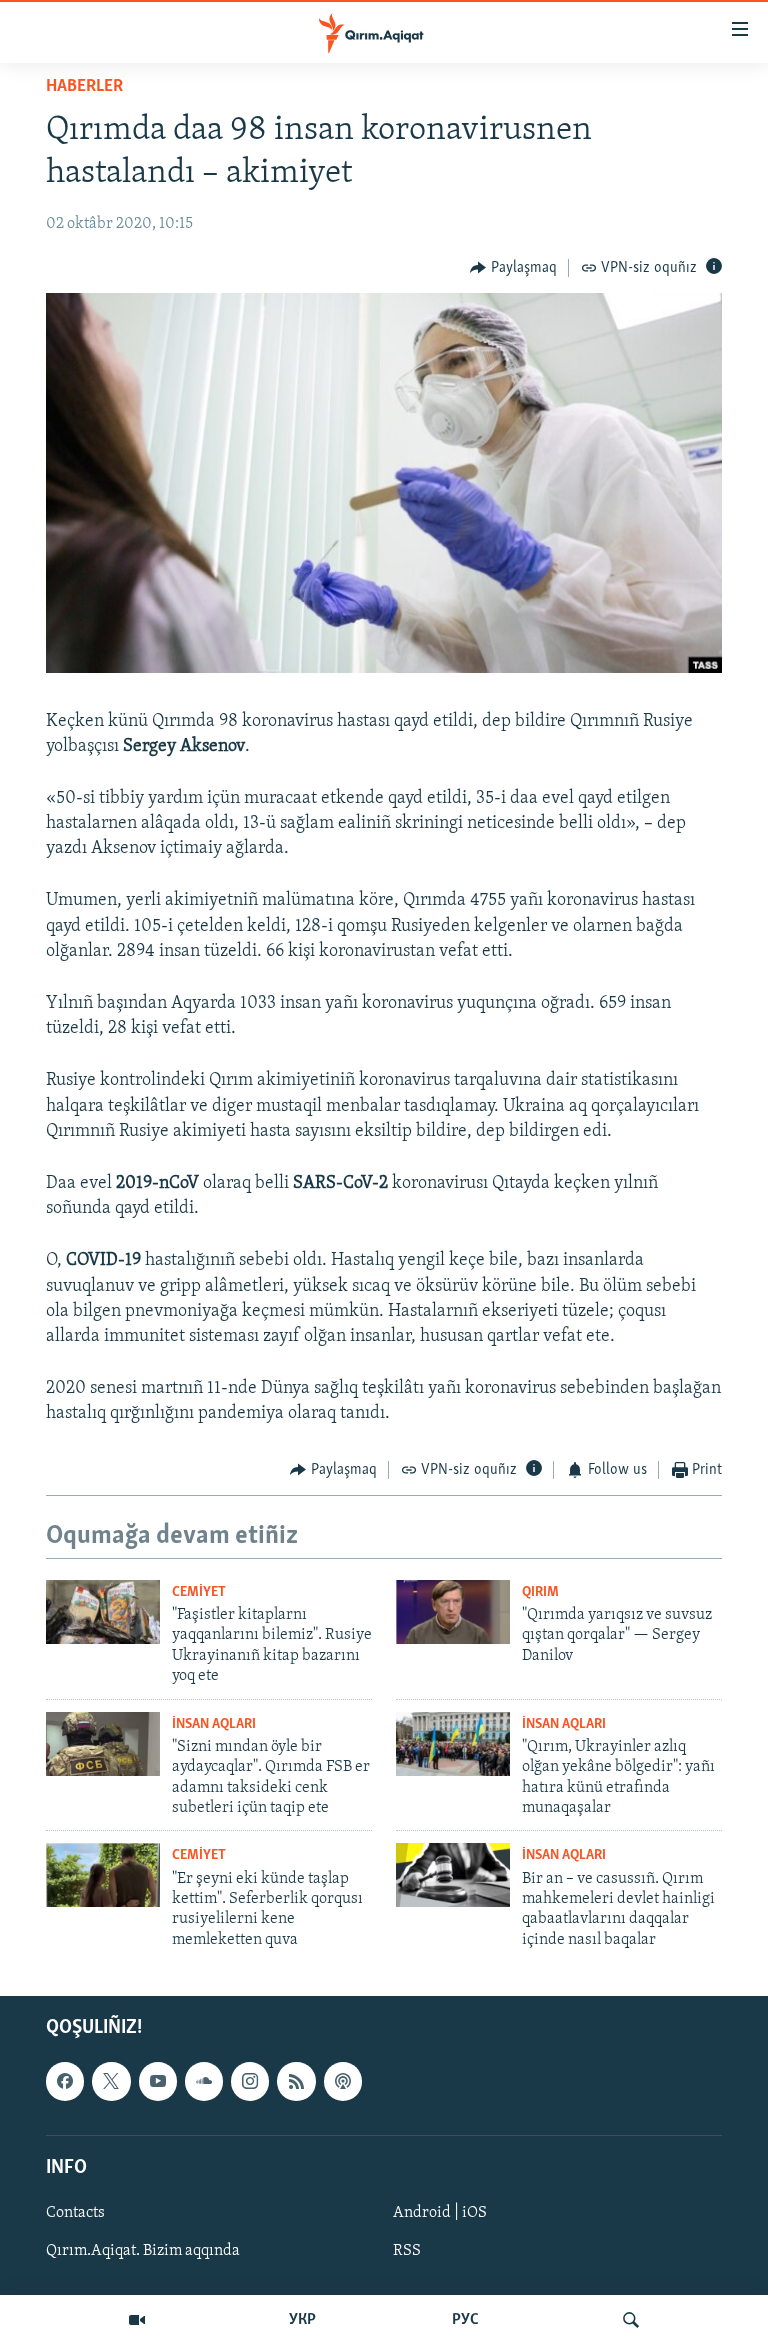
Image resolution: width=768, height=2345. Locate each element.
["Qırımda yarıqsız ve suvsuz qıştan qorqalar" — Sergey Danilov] (453, 1612)
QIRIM (540, 1592)
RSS (407, 2251)
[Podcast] (343, 2081)
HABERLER (84, 87)
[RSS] (296, 2081)
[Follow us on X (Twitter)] (111, 2081)
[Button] (513, 268)
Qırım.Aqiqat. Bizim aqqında (143, 2251)
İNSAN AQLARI (214, 1724)
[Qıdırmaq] (631, 2320)
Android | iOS (440, 2213)
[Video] (137, 2320)
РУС (465, 2320)
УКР (302, 2320)
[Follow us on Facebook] (65, 2081)
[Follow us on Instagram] (250, 2081)
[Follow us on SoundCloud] (204, 2081)
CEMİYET (199, 1592)
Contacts (75, 2213)
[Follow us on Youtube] (158, 2081)
